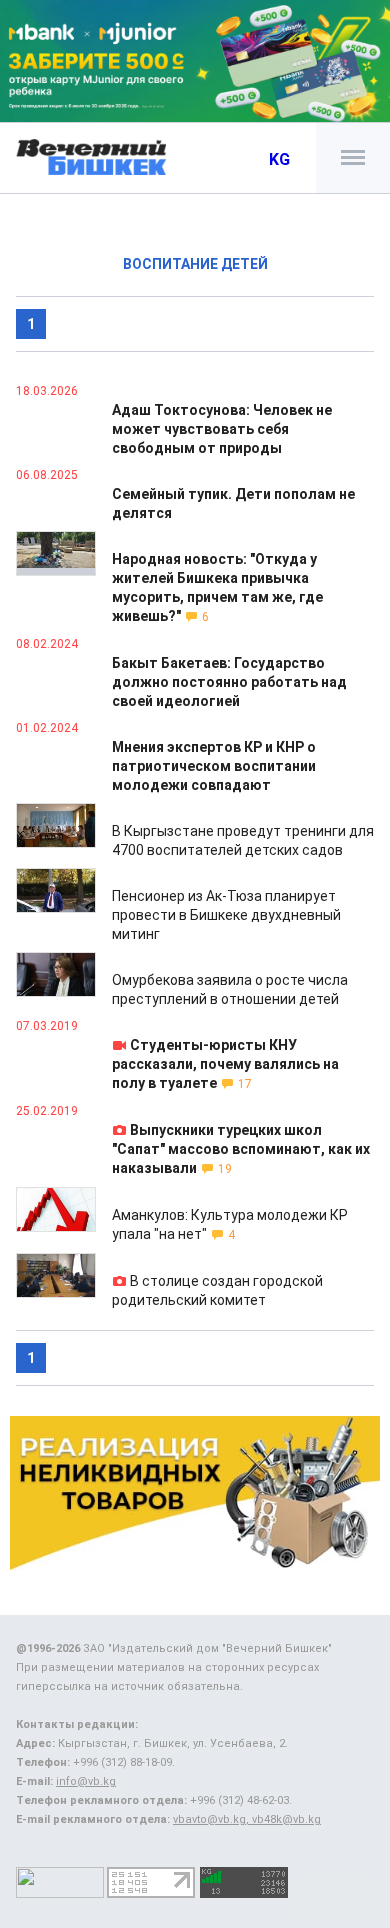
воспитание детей (195, 264)
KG (279, 159)
